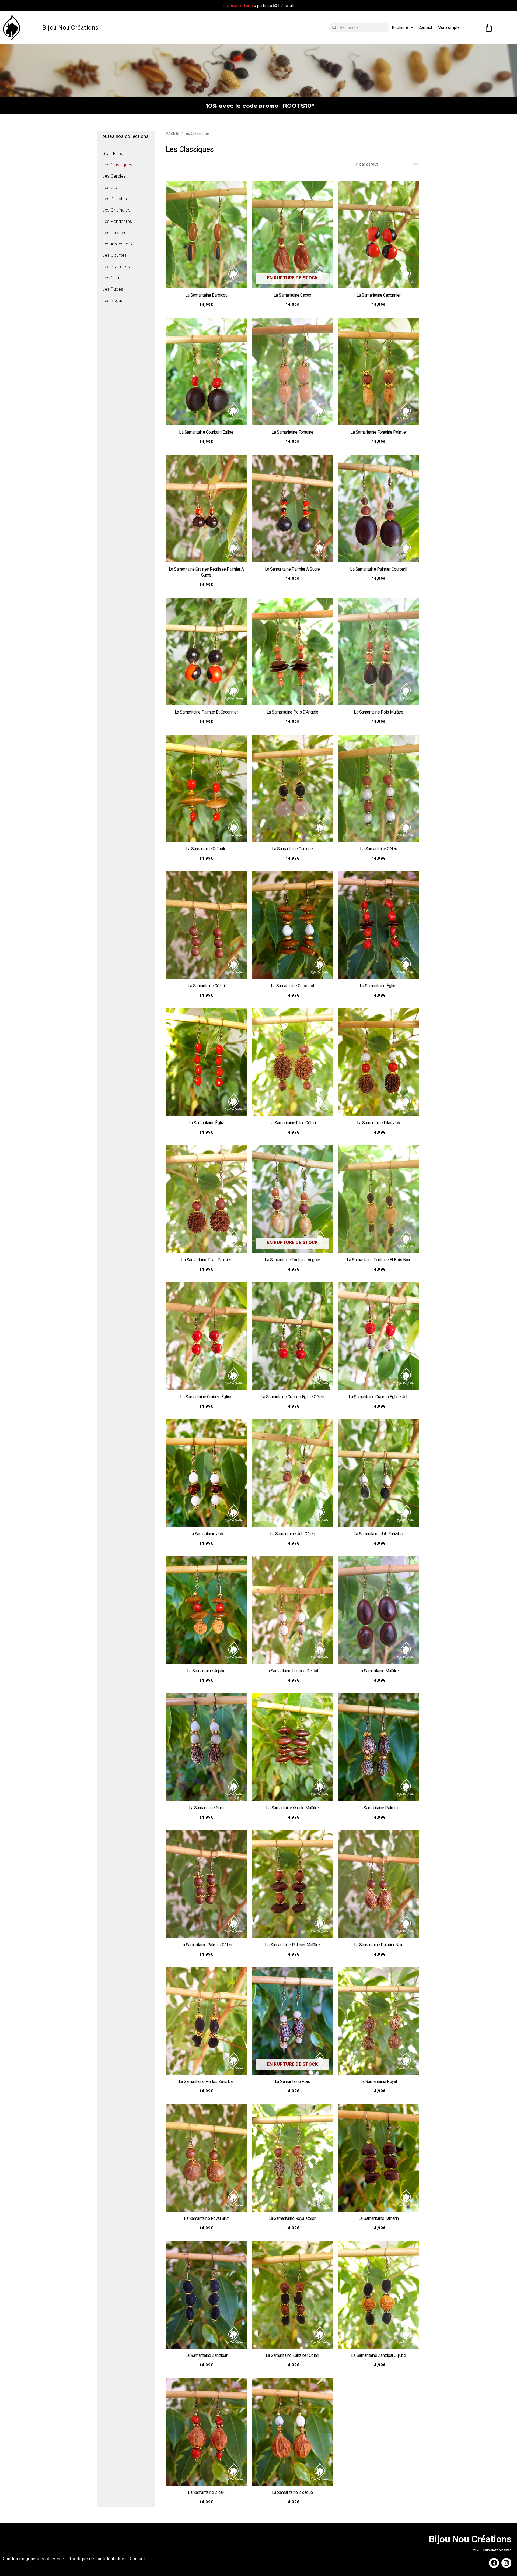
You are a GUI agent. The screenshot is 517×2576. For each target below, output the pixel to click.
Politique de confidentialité (97, 2559)
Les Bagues (114, 301)
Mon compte (449, 27)
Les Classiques (117, 165)
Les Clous (112, 187)
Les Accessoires (119, 244)
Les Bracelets (116, 267)
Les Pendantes (117, 221)
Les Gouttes (115, 255)
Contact (425, 27)
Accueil (173, 133)
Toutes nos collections (124, 136)
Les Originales (116, 210)
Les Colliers (114, 278)
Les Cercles (114, 176)
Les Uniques (114, 233)
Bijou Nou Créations (70, 28)
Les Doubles (115, 199)
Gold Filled (113, 154)
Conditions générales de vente (34, 2559)
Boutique (400, 27)
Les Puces (113, 289)
